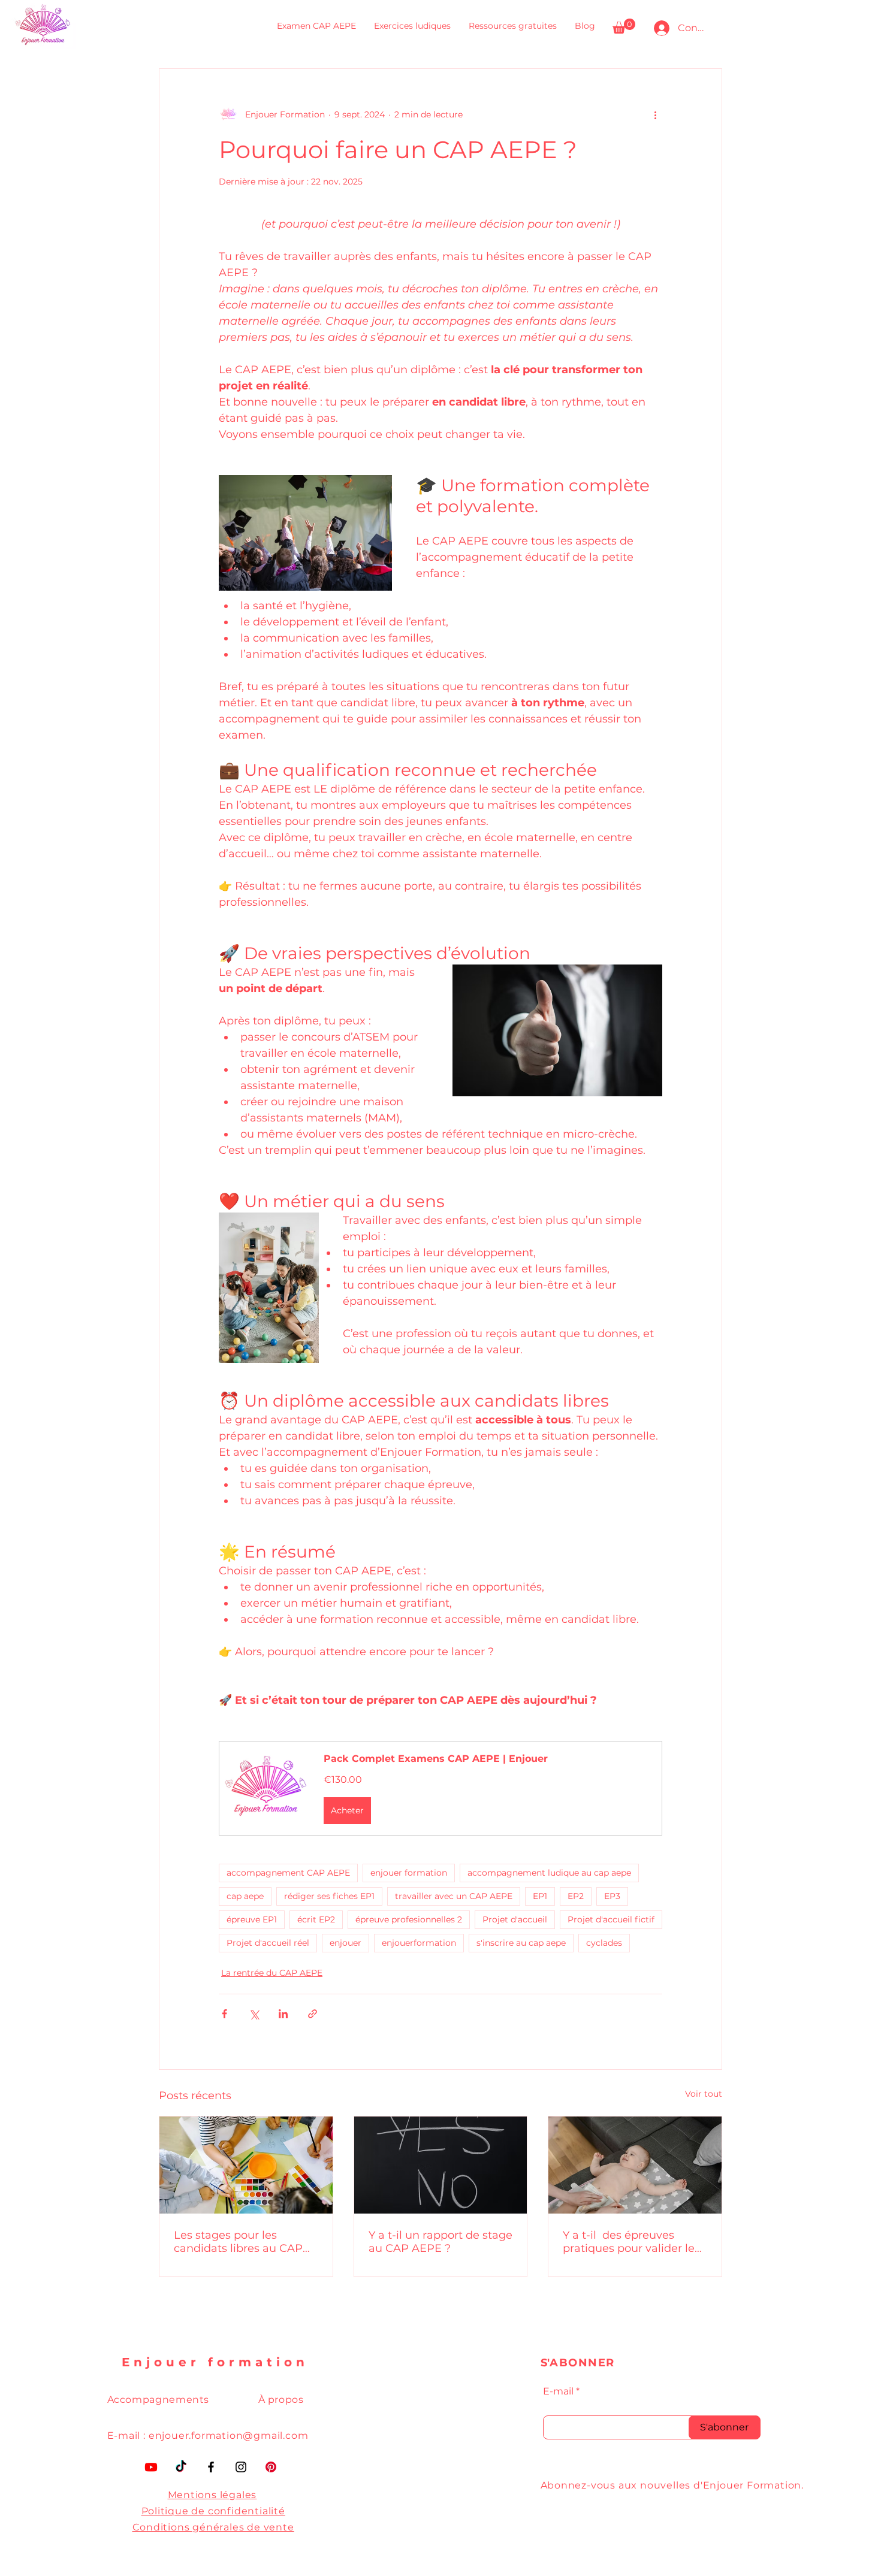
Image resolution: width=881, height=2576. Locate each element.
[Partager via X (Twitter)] (254, 2014)
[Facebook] (211, 2467)
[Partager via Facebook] (224, 2014)
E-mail (558, 2391)
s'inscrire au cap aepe (521, 1943)
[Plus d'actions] (655, 114)
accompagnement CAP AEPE (288, 1873)
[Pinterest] (271, 2467)
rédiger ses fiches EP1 (329, 1896)
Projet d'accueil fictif (611, 1919)
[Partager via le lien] (313, 2014)
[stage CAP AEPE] (441, 2165)
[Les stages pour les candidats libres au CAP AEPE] (246, 2165)
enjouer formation (409, 1873)
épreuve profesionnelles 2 (409, 1919)
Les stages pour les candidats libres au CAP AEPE (238, 2242)
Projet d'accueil (515, 1919)
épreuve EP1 (252, 1919)
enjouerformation (419, 1943)
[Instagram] (241, 2467)
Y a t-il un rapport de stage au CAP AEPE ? (441, 2242)
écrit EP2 (316, 1919)
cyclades (604, 1943)
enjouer (346, 1943)
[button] (624, 26)
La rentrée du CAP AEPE (272, 1973)
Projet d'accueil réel (268, 1943)
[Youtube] (151, 2467)
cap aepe (245, 1896)
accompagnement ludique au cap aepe (549, 1873)
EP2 (576, 1896)
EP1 (540, 1896)
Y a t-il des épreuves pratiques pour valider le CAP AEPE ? (629, 2242)
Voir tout (704, 2094)
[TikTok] (181, 2467)
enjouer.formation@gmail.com (229, 2436)
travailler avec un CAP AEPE (454, 1896)
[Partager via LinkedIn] (283, 2014)
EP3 (612, 1896)
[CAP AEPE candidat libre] (635, 2165)
